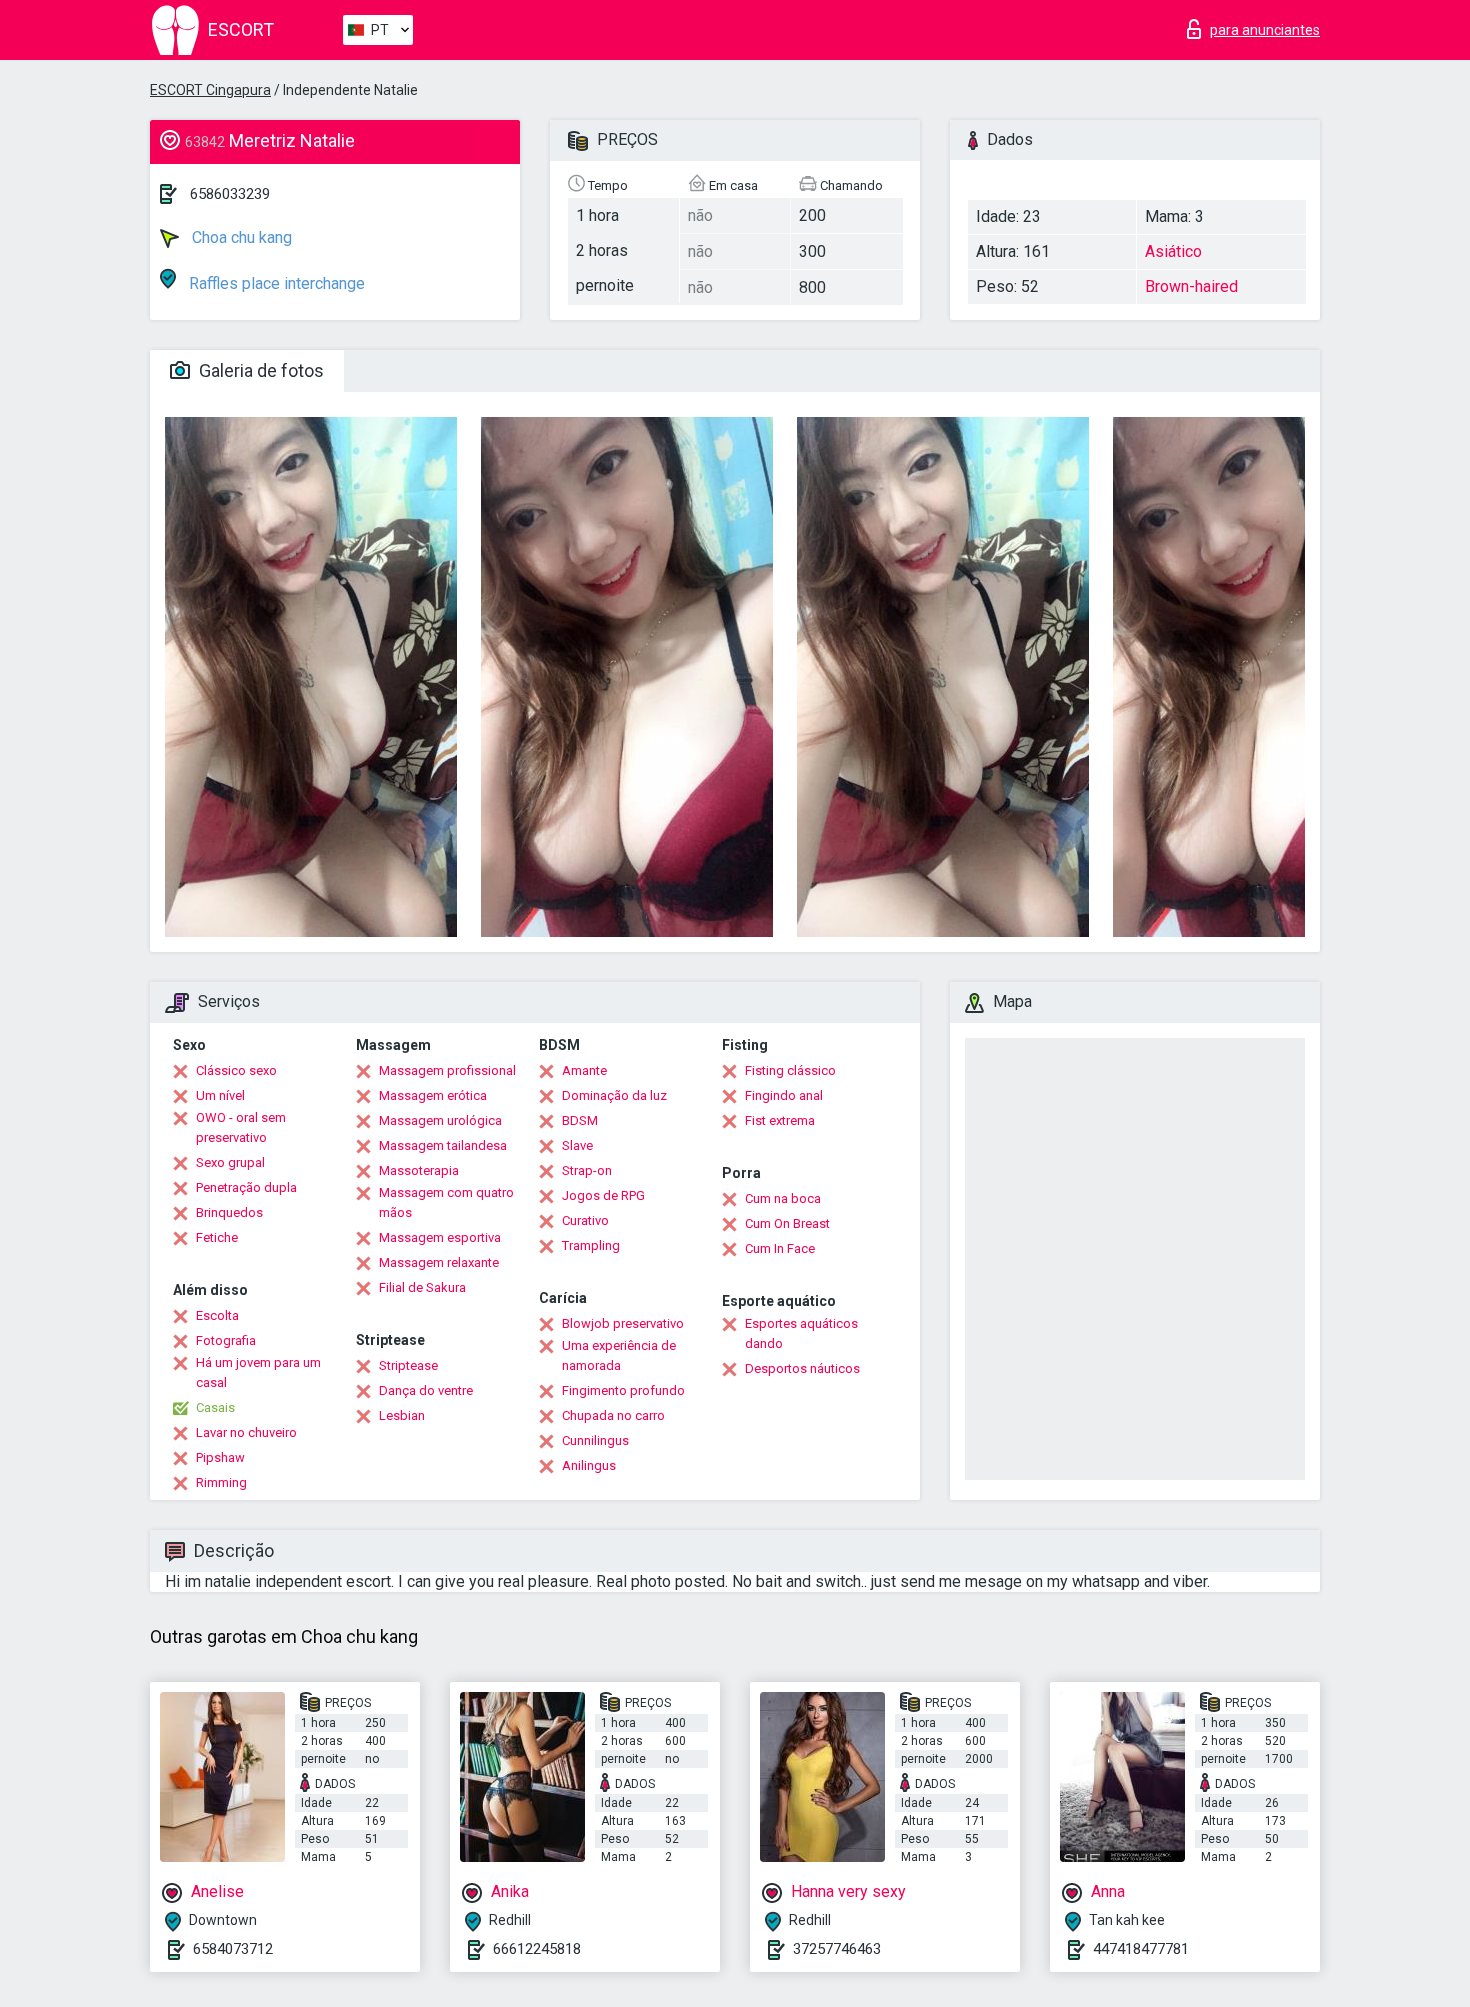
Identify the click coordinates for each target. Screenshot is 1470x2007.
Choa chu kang (240, 237)
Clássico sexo (236, 1070)
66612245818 (537, 1949)
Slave (577, 1145)
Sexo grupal (230, 1162)
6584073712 (233, 1949)
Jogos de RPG (603, 1195)
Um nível (220, 1095)
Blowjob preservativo (623, 1323)
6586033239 (230, 194)
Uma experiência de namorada (619, 1355)
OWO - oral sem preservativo (241, 1127)
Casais (215, 1407)
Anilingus (589, 1465)
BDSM (580, 1120)
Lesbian (402, 1415)
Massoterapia (419, 1170)
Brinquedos (229, 1212)
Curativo (585, 1220)
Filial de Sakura (422, 1287)
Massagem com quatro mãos (446, 1202)
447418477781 (1141, 1949)
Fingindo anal (784, 1095)
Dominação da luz (614, 1095)
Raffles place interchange (275, 283)
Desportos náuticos (802, 1368)
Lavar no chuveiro (246, 1432)
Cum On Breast (787, 1223)
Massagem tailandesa (443, 1145)
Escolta (217, 1315)
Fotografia (226, 1340)
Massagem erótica (433, 1095)
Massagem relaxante (439, 1262)
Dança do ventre (426, 1390)
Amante (584, 1070)
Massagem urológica (440, 1120)
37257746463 (837, 1949)
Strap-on (587, 1170)
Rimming (221, 1482)
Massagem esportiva (440, 1237)
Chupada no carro (613, 1415)
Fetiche (217, 1237)
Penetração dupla (246, 1187)
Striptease (408, 1365)
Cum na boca (783, 1198)
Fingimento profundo (623, 1390)
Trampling (591, 1245)
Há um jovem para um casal (258, 1372)
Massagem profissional (447, 1070)
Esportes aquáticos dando (801, 1333)
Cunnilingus (595, 1440)
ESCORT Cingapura (210, 90)
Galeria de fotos (259, 370)
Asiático (1173, 251)
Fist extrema (780, 1120)
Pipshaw (220, 1457)
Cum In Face (780, 1248)
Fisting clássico (790, 1070)
